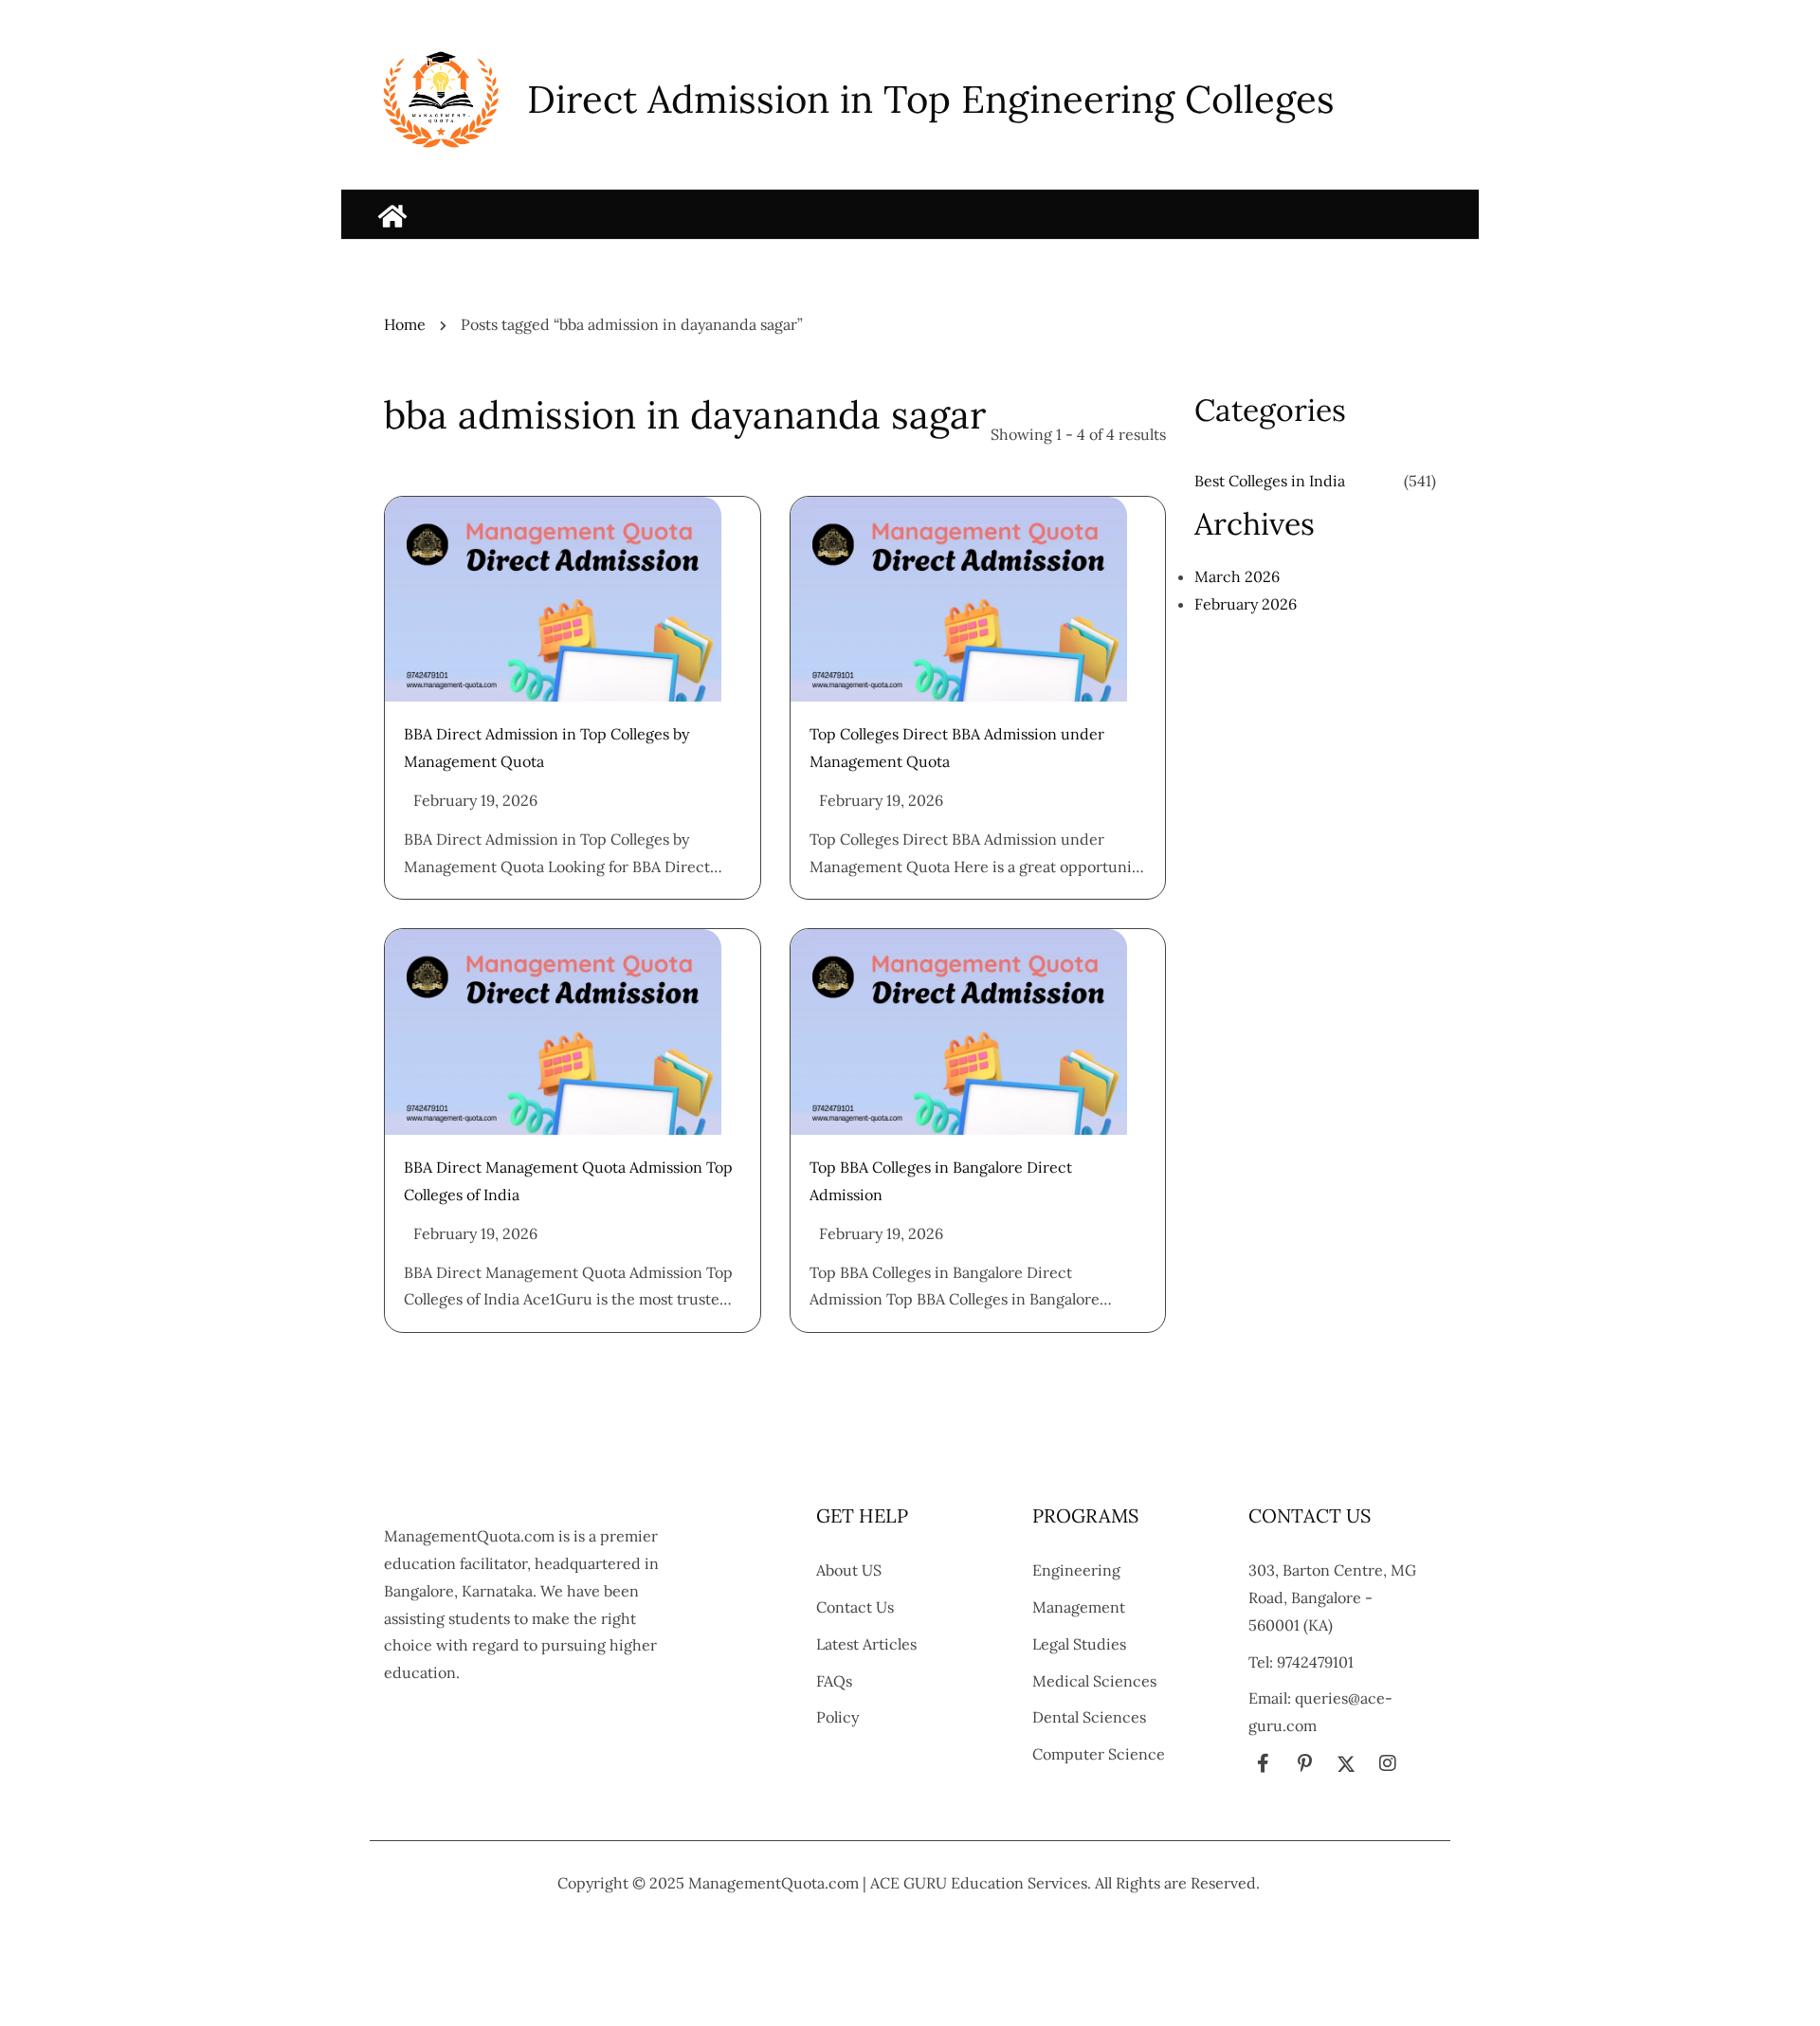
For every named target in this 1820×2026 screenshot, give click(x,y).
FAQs (834, 1681)
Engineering (1076, 1570)
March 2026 (1237, 576)
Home (405, 324)
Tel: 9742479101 (1301, 1662)
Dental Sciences (1089, 1717)
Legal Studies (1079, 1644)
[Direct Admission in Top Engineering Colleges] (392, 216)
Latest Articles (866, 1644)
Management (1079, 1607)
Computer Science (1099, 1754)
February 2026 (1246, 604)
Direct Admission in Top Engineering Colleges (931, 99)
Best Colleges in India (1270, 481)
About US (849, 1570)
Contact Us (855, 1607)
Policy (837, 1717)
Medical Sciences (1094, 1681)
